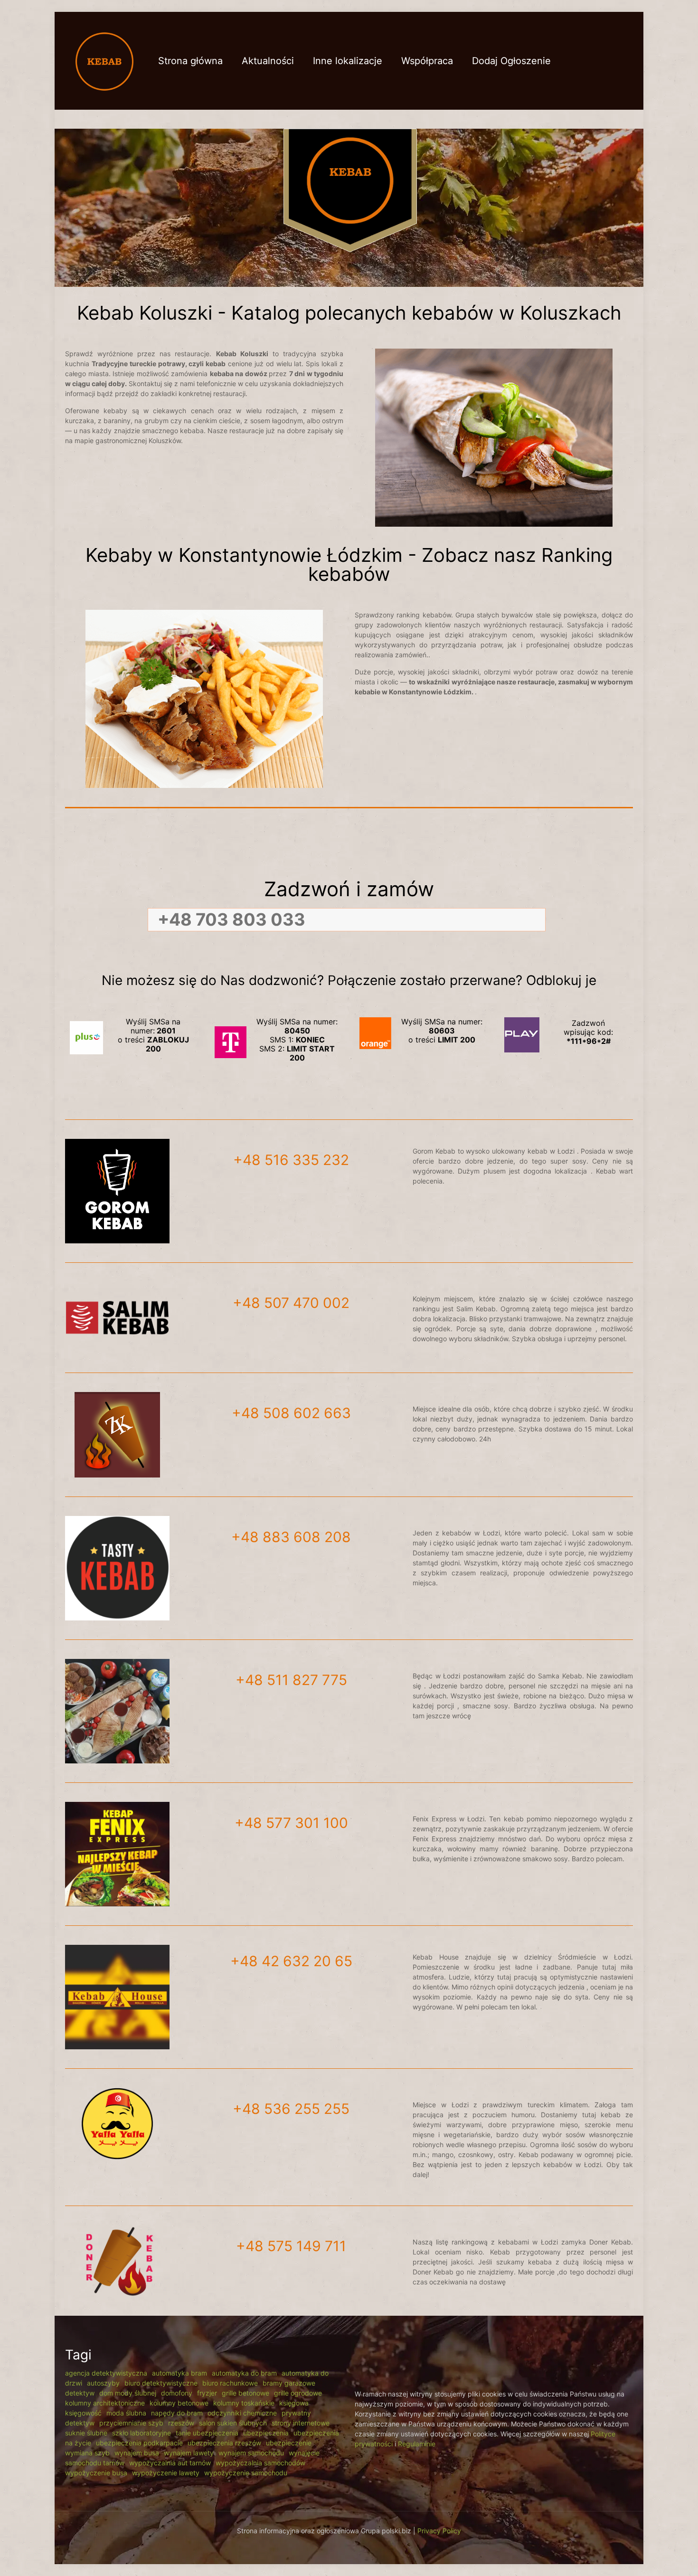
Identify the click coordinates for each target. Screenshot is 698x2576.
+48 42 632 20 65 (291, 1961)
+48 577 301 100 (291, 1823)
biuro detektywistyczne (161, 2383)
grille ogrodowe (298, 2393)
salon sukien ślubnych (233, 2423)
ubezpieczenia (266, 2433)
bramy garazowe (289, 2383)
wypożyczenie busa (96, 2473)
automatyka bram (179, 2373)
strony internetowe (301, 2423)
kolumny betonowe (179, 2403)
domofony (177, 2393)
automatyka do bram (244, 2373)
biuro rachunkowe (230, 2383)
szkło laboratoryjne (141, 2433)
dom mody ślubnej (128, 2393)
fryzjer (207, 2393)
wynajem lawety (189, 2453)
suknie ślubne (86, 2433)
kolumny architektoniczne (105, 2403)
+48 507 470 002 (291, 1303)
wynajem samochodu (251, 2453)
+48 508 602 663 (291, 1413)
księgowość (83, 2413)
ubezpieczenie (289, 2443)
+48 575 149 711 (291, 2246)
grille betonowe (245, 2393)
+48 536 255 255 (291, 2109)
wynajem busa (137, 2453)
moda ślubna (126, 2413)
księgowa (294, 2403)
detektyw (80, 2393)
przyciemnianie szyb (131, 2423)
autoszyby (103, 2383)
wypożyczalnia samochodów (260, 2463)
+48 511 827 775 (291, 1680)
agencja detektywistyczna (106, 2373)
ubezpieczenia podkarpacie (139, 2443)
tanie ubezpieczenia (207, 2433)
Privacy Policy (439, 2531)
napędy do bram (177, 2413)
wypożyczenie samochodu (246, 2473)
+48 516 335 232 (291, 1160)
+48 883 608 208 (291, 1537)
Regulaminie (417, 2444)
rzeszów (181, 2423)
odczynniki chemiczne (242, 2413)
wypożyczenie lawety (166, 2473)
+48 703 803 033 (231, 919)
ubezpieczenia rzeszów (224, 2443)
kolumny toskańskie (244, 2403)
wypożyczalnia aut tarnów (170, 2463)
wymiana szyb (87, 2453)
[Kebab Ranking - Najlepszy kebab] (104, 61)
